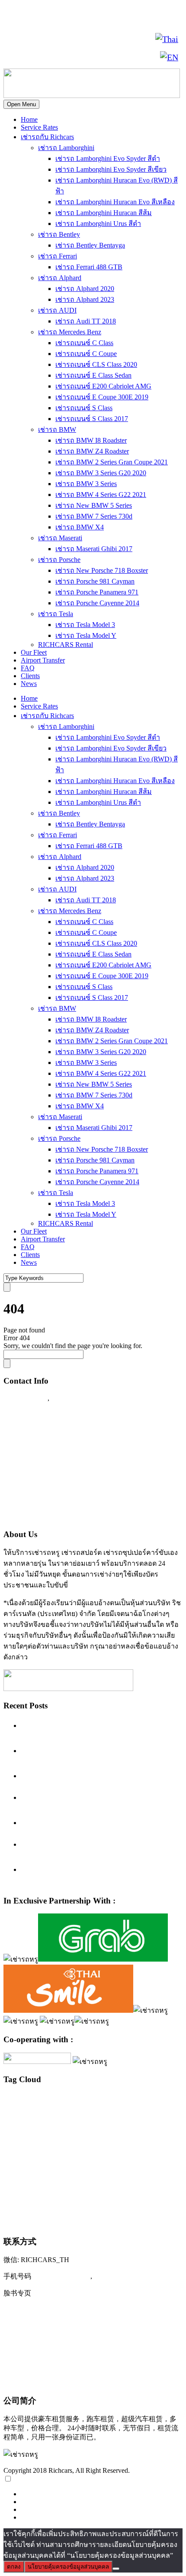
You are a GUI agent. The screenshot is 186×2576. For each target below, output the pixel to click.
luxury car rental (144, 2098)
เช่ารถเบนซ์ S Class (84, 408)
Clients (30, 676)
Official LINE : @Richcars (46, 1432)
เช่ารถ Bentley (59, 234)
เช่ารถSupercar (117, 2143)
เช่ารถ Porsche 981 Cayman (95, 581)
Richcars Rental (28, 1415)
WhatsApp (25, 57)
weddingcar (33, 2135)
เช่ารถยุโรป (132, 2172)
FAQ (28, 668)
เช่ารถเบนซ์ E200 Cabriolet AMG (103, 386)
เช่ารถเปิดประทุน (38, 2220)
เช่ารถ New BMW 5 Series (94, 505)
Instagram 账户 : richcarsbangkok (57, 2311)
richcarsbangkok (38, 2127)
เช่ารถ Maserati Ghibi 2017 (94, 549)
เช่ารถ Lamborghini (66, 148)
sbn (60, 2127)
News (29, 684)
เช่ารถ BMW (57, 429)
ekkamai (66, 2100)
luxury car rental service (49, 2119)
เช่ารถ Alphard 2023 (85, 299)
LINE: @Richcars (35, 39)
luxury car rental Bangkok (44, 2108)
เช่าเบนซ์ (85, 2222)
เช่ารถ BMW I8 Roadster (91, 440)
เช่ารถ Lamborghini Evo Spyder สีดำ (108, 158)
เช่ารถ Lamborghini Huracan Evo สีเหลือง (115, 202)
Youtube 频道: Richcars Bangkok (56, 2328)
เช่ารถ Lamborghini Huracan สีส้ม (104, 213)
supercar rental (117, 2127)
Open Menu (21, 104)
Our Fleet (34, 652)
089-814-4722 (94, 18)
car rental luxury (39, 2100)
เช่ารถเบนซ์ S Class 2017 (92, 419)
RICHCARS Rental (66, 645)
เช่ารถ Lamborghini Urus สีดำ (98, 224)
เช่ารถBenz (53, 2144)
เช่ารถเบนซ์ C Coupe (86, 354)
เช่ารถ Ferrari (58, 256)
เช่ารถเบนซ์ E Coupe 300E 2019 (102, 397)
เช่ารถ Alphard (60, 278)
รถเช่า (82, 2135)
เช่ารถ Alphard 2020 (85, 289)
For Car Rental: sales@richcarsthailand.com (73, 1482)
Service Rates (39, 127)
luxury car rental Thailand (125, 2118)
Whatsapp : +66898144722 (46, 1516)
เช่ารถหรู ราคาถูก (152, 2191)
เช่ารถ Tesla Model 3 (85, 625)
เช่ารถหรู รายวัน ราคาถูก (101, 2207)
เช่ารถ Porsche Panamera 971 (97, 592)
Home (29, 119)
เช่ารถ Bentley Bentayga (90, 245)
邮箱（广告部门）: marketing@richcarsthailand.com (89, 2364)
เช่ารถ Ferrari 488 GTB (89, 267)
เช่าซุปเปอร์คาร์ (21, 2144)
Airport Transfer (43, 660)
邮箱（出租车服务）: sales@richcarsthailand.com (85, 2346)
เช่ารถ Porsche (59, 560)
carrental (12, 2100)
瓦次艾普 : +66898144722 (46, 2381)
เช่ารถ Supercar (154, 2144)
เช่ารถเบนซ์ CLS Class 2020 (96, 364)
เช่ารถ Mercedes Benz (70, 332)
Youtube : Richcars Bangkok (48, 1466)
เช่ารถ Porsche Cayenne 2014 (97, 603)
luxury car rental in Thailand (114, 2109)
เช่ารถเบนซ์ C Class (84, 343)
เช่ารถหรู (61, 2189)
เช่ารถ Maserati (60, 538)
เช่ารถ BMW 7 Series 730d (94, 516)
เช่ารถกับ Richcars (47, 137)
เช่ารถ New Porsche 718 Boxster (102, 570)
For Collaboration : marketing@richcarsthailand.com (87, 1499)
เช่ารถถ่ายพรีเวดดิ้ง (119, 2157)
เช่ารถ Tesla (56, 614)
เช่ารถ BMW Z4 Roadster (92, 451)
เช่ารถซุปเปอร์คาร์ (62, 2155)
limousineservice (93, 2100)
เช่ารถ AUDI (57, 310)
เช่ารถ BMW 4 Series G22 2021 (101, 495)
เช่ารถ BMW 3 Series (86, 484)
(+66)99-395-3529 (123, 2276)
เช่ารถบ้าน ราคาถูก (42, 2173)
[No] (116, 2569)
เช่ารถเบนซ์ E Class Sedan (93, 375)
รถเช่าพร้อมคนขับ (112, 2135)
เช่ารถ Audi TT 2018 (86, 321)
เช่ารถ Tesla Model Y (86, 635)
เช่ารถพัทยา (76, 2172)
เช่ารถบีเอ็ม (154, 2157)
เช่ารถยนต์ (101, 2172)
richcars (11, 2127)
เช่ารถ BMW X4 (80, 527)
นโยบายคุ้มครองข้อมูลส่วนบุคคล (68, 2567)
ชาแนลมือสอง (60, 2135)
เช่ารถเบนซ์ (150, 2206)
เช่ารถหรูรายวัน (53, 2207)
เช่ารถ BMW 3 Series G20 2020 (101, 473)
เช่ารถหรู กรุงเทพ (108, 2191)
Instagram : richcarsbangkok (48, 1449)
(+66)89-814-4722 (62, 2276)
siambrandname (81, 2127)
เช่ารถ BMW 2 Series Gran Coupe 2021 (112, 462)
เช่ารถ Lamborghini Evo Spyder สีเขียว (111, 169)
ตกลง (14, 2567)
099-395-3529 (73, 1398)
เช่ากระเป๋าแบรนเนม (156, 2135)
